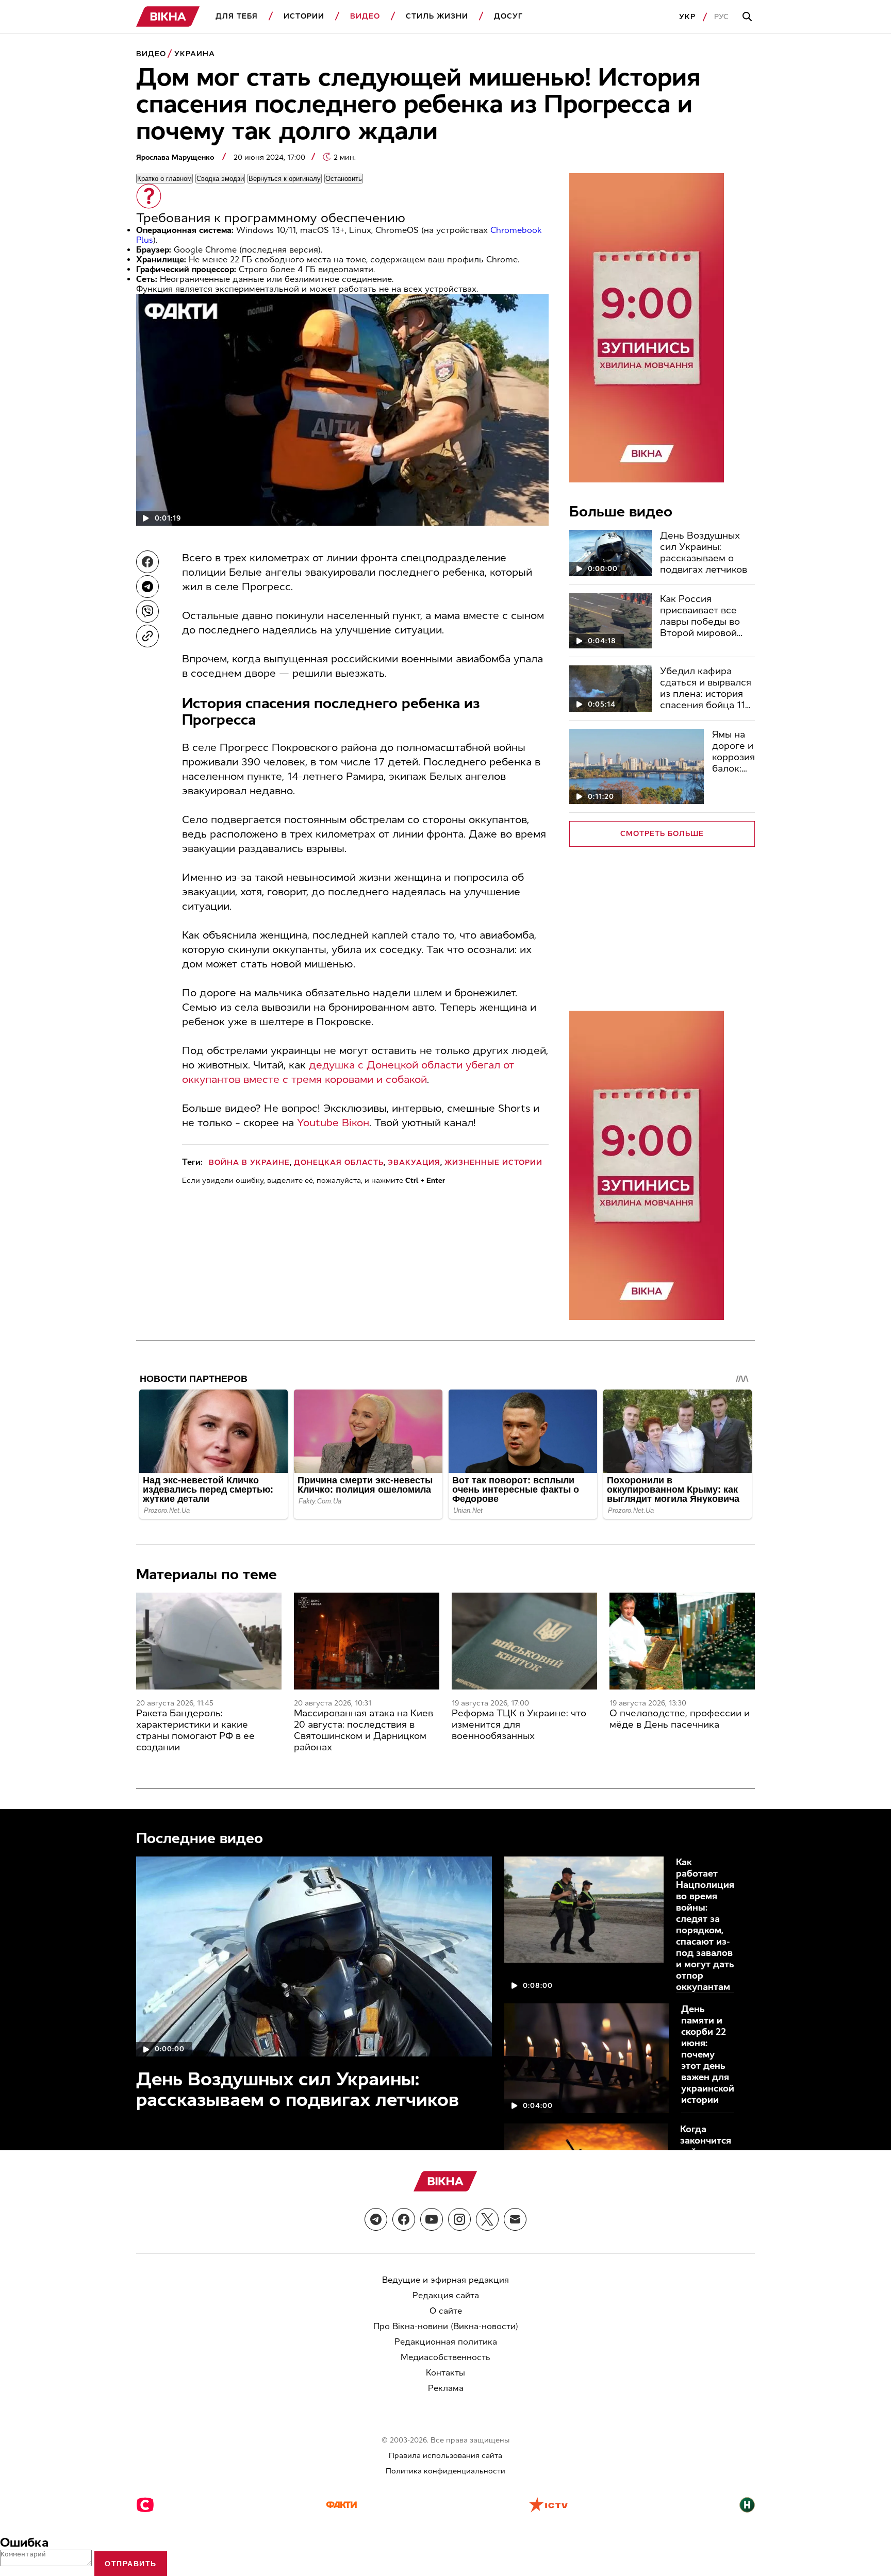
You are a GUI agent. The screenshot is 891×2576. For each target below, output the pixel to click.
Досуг (508, 16)
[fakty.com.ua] (341, 2506)
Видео (365, 16)
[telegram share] (147, 587)
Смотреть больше (662, 834)
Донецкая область (339, 1162)
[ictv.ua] (548, 2506)
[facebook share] (147, 562)
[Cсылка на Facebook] (404, 2219)
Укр (687, 17)
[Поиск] (749, 17)
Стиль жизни (437, 16)
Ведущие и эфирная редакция (445, 2280)
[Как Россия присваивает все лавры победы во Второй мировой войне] (610, 621)
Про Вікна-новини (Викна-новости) (446, 2326)
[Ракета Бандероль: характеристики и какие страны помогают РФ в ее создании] (209, 1641)
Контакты (445, 2373)
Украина (195, 54)
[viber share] (147, 611)
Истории (304, 16)
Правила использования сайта (445, 2456)
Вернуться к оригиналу (285, 179)
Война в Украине (249, 1162)
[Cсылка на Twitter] (487, 2219)
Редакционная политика (446, 2342)
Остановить (344, 179)
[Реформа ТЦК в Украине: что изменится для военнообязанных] (524, 1641)
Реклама (446, 2388)
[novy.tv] (747, 2506)
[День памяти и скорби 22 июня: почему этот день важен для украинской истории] (587, 2058)
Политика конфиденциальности (445, 2471)
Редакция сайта (446, 2295)
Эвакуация (414, 1162)
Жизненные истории (494, 1162)
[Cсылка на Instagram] (459, 2219)
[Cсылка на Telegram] (376, 2219)
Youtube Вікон (333, 1123)
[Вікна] (168, 17)
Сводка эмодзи (220, 179)
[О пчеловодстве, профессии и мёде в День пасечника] (682, 1641)
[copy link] (147, 636)
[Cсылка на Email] (515, 2219)
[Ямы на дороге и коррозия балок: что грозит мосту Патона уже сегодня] (637, 766)
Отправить (131, 2564)
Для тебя (237, 16)
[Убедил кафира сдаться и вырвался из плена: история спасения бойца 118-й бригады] (610, 689)
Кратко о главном (164, 179)
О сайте (446, 2311)
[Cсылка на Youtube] (432, 2219)
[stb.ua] (145, 2506)
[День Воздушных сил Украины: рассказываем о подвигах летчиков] (610, 553)
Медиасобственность (445, 2357)
